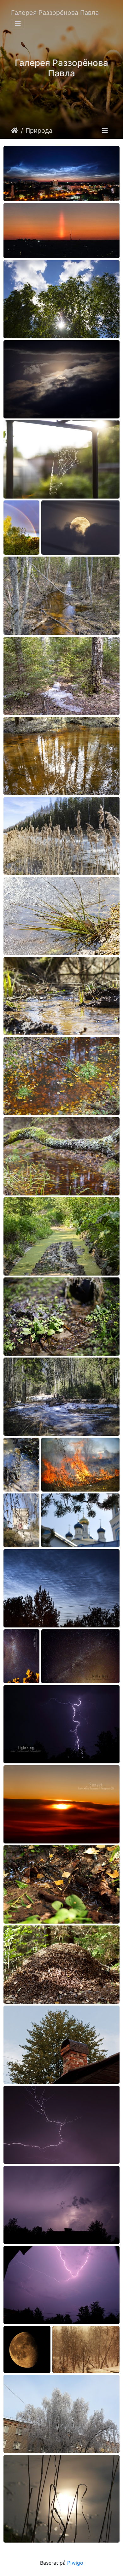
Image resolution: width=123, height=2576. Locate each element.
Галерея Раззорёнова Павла (55, 13)
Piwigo (75, 2563)
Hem (15, 131)
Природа (39, 131)
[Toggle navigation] (18, 24)
